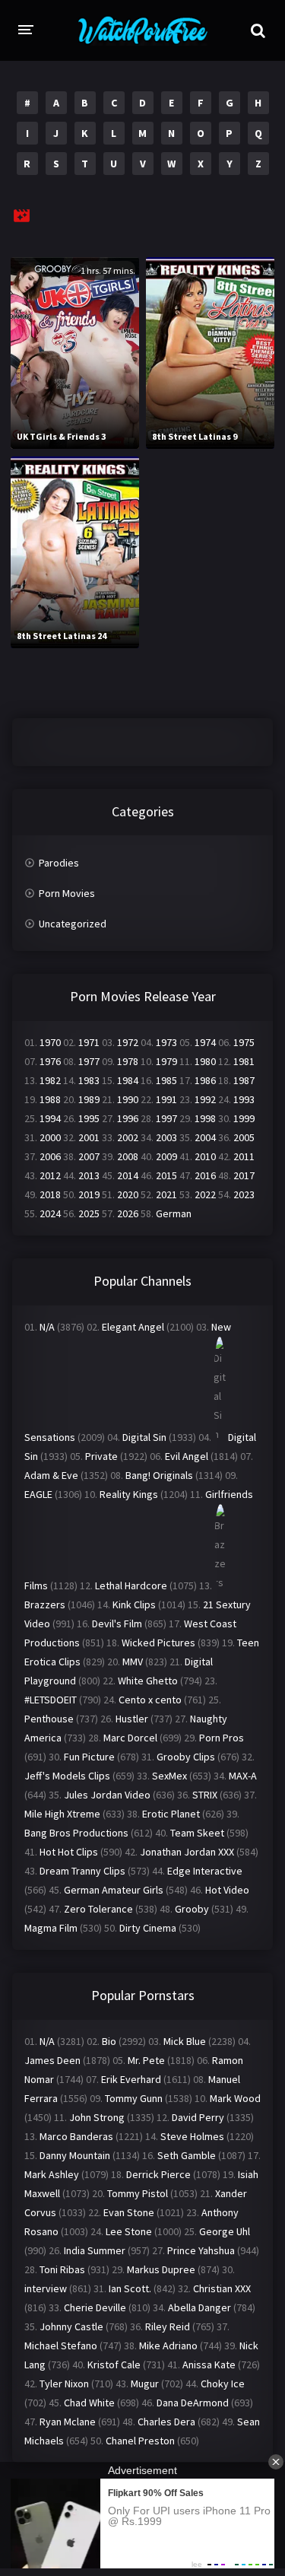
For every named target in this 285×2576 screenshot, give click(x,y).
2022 (205, 1194)
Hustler (132, 1719)
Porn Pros (222, 1738)
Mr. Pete (146, 2060)
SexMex (169, 1776)
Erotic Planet (171, 1814)
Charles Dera (166, 2422)
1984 (128, 1080)
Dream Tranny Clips (82, 1871)
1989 (89, 1099)
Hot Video (227, 1890)
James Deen (52, 2060)
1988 (50, 1099)
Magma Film (51, 1928)
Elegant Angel (133, 1327)
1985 (166, 1080)
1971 (89, 1042)
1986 (205, 1080)
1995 (89, 1118)
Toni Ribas (62, 2269)
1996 (128, 1118)
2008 (128, 1156)
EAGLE (38, 1494)
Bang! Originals (159, 1475)
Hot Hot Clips (69, 1852)
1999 (244, 1118)
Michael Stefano (61, 2345)
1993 (244, 1099)
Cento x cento (150, 1700)
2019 (89, 1194)
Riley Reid (168, 2326)
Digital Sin (144, 1437)
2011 (244, 1156)
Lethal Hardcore (131, 1585)
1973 (166, 1042)
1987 (244, 1080)
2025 (89, 1213)
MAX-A (243, 1776)
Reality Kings (129, 1494)
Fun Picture (89, 1757)
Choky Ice (223, 2384)
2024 (50, 1213)
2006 (50, 1156)
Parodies (59, 863)
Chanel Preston (140, 2441)
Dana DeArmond (193, 2403)
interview (46, 2288)
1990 (128, 1099)
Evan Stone (129, 2212)
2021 (166, 1194)
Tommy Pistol (138, 2193)
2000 (50, 1137)
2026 (128, 1213)
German (174, 1213)
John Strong (97, 2117)
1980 (205, 1061)
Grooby (192, 1909)
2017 (244, 1175)
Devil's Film (117, 1624)
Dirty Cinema (148, 1928)
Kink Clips (134, 1604)
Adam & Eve (51, 1475)
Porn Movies (67, 893)
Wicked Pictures (158, 1643)
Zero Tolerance (98, 1909)
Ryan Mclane (68, 2422)
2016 (205, 1175)
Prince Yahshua (201, 2250)
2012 (50, 1175)
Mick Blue (185, 2041)
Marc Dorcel (130, 1738)
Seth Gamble (187, 2155)
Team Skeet (197, 1833)
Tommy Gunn (134, 2098)
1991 (166, 1099)
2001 (89, 1137)
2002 (128, 1137)
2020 (128, 1194)
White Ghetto (148, 1681)
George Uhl (225, 2231)
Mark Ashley (52, 2174)
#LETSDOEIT (51, 1700)
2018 (50, 1194)
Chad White (89, 2403)
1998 (205, 1118)
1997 (166, 1118)
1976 (50, 1061)
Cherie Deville (95, 2307)
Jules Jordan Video (107, 1795)
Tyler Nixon (64, 2384)
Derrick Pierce (158, 2174)
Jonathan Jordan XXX (187, 1852)
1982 (50, 1080)
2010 (205, 1156)
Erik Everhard (131, 2079)
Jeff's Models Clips (67, 1776)
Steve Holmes (192, 2136)
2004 (205, 1137)
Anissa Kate (209, 2365)
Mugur (145, 2384)
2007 (89, 1156)
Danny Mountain (75, 2155)
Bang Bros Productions (76, 1833)
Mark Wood (235, 2098)
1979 (166, 1061)
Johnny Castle (71, 2326)
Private (101, 1456)
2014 (128, 1175)
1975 (244, 1042)
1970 (50, 1042)
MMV (133, 1662)
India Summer (95, 2250)
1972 (128, 1042)
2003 (166, 1137)
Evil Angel (187, 1456)
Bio (109, 2041)
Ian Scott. (130, 2288)
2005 (244, 1137)
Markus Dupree (161, 2269)
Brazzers (45, 1604)
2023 (244, 1194)
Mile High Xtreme (62, 1814)
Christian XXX (222, 2288)
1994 (50, 1118)
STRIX (205, 1795)
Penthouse (49, 1719)
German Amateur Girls (114, 1890)
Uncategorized (73, 924)
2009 (166, 1156)
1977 (89, 1061)
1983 (89, 1080)
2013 (89, 1175)
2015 (166, 1175)
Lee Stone (129, 2231)
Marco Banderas (76, 2136)
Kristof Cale (114, 2365)
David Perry (198, 2117)
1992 (205, 1099)
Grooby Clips (186, 1757)
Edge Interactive (205, 1871)
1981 (244, 1061)
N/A (47, 1327)
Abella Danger (199, 2307)
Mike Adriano (168, 2345)
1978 (128, 1061)
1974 (205, 1042)
